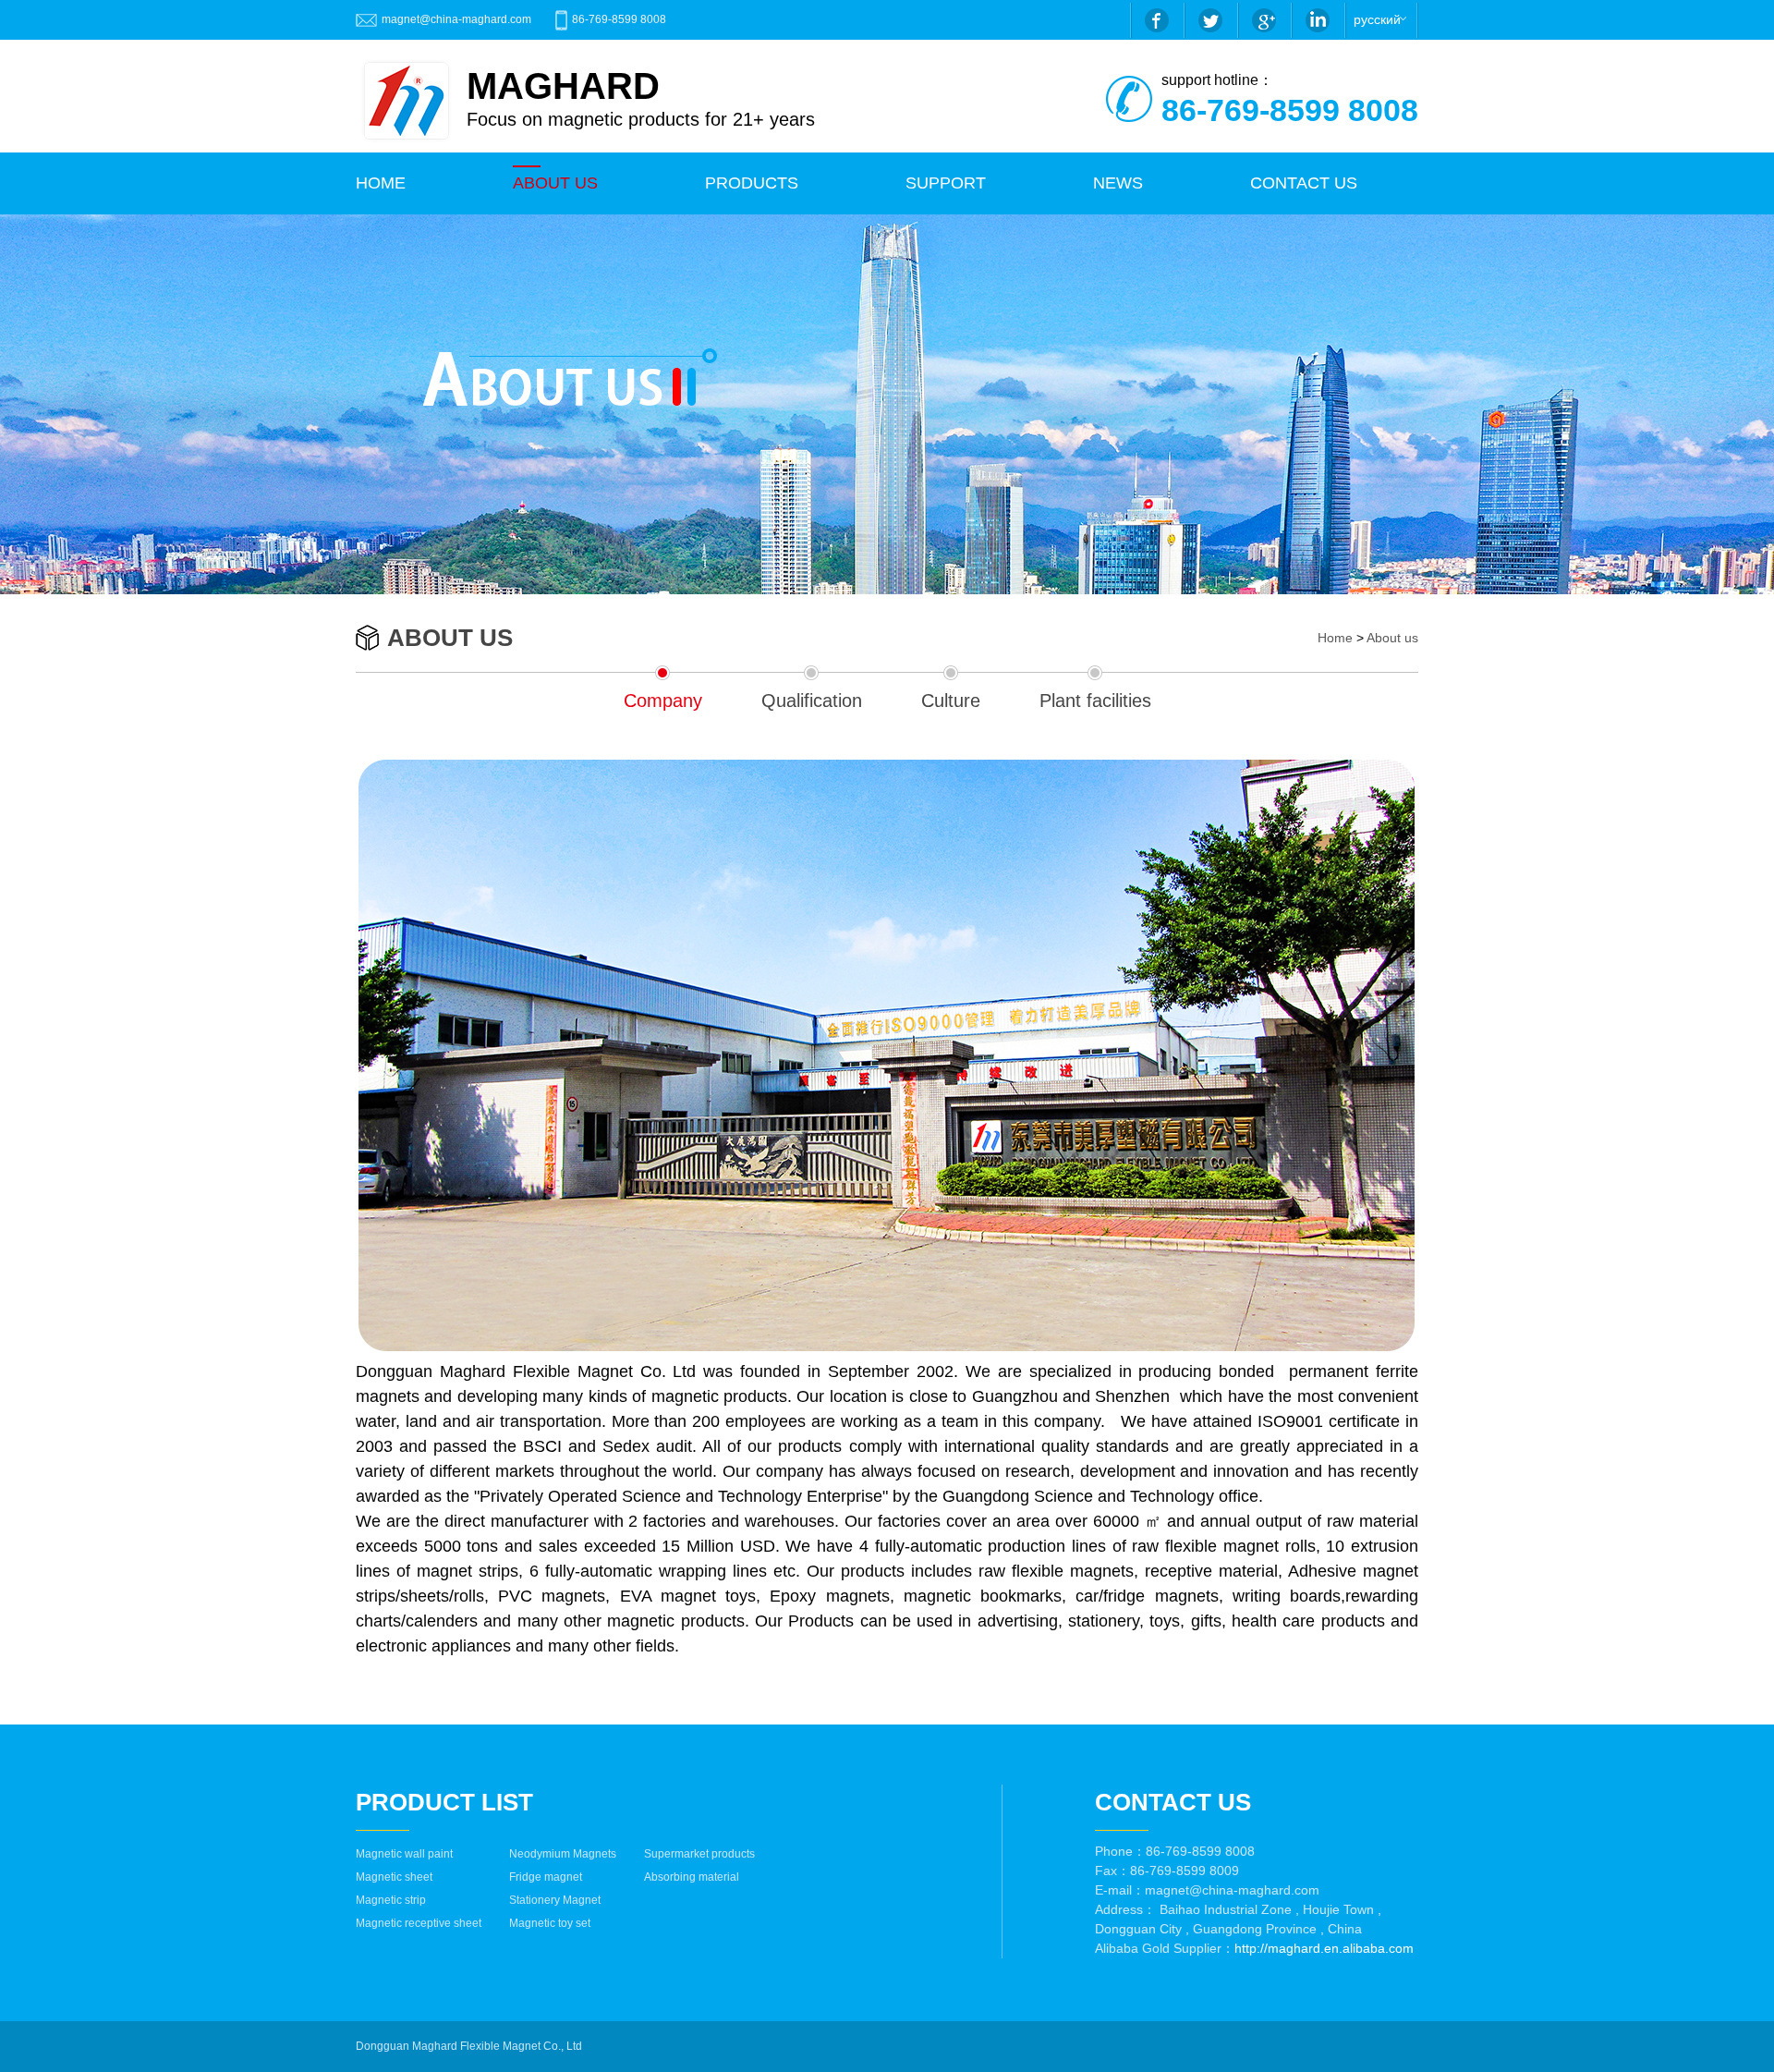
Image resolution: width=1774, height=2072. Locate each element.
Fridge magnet (546, 1877)
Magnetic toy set (550, 1923)
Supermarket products (699, 1854)
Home (1335, 638)
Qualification (812, 701)
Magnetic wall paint (404, 1854)
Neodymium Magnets (563, 1854)
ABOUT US (555, 183)
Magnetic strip (391, 1900)
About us (1392, 638)
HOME (381, 183)
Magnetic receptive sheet (419, 1923)
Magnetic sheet (394, 1877)
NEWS (1118, 183)
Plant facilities (1095, 701)
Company (663, 701)
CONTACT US (1304, 183)
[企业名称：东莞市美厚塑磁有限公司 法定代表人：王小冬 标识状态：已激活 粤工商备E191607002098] (591, 2046)
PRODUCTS (752, 183)
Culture (951, 701)
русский (1377, 19)
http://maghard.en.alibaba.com (1324, 1948)
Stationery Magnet (555, 1900)
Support (946, 183)
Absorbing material (692, 1877)
